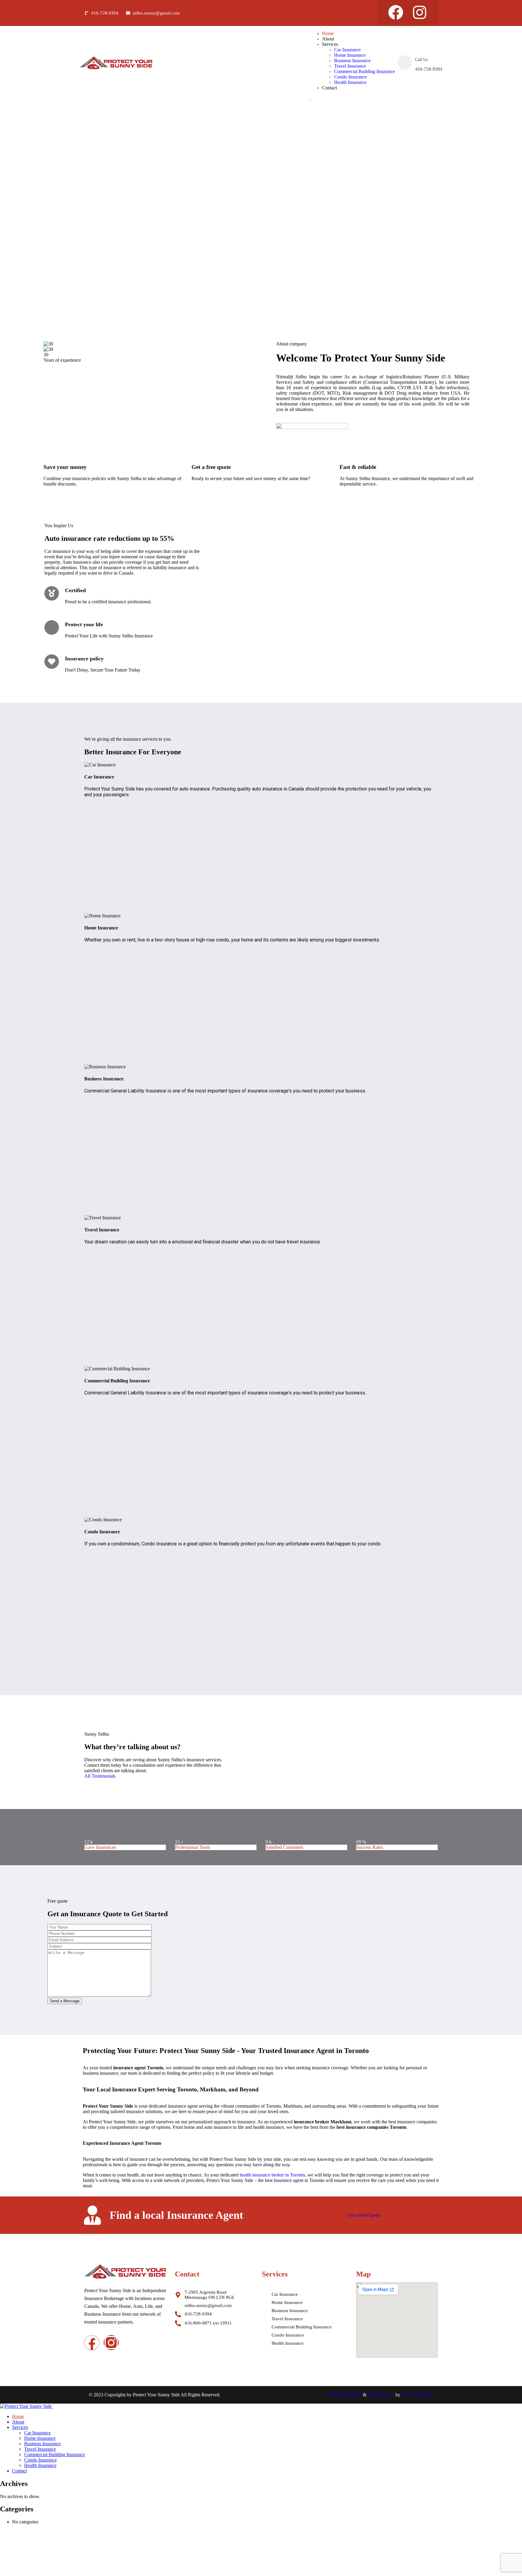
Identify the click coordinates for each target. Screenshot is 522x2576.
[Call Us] (405, 63)
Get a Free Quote (364, 2215)
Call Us (421, 60)
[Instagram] (420, 12)
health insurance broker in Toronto (272, 2175)
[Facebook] (396, 12)
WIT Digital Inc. (417, 2395)
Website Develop (345, 2395)
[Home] (116, 68)
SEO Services (381, 2395)
